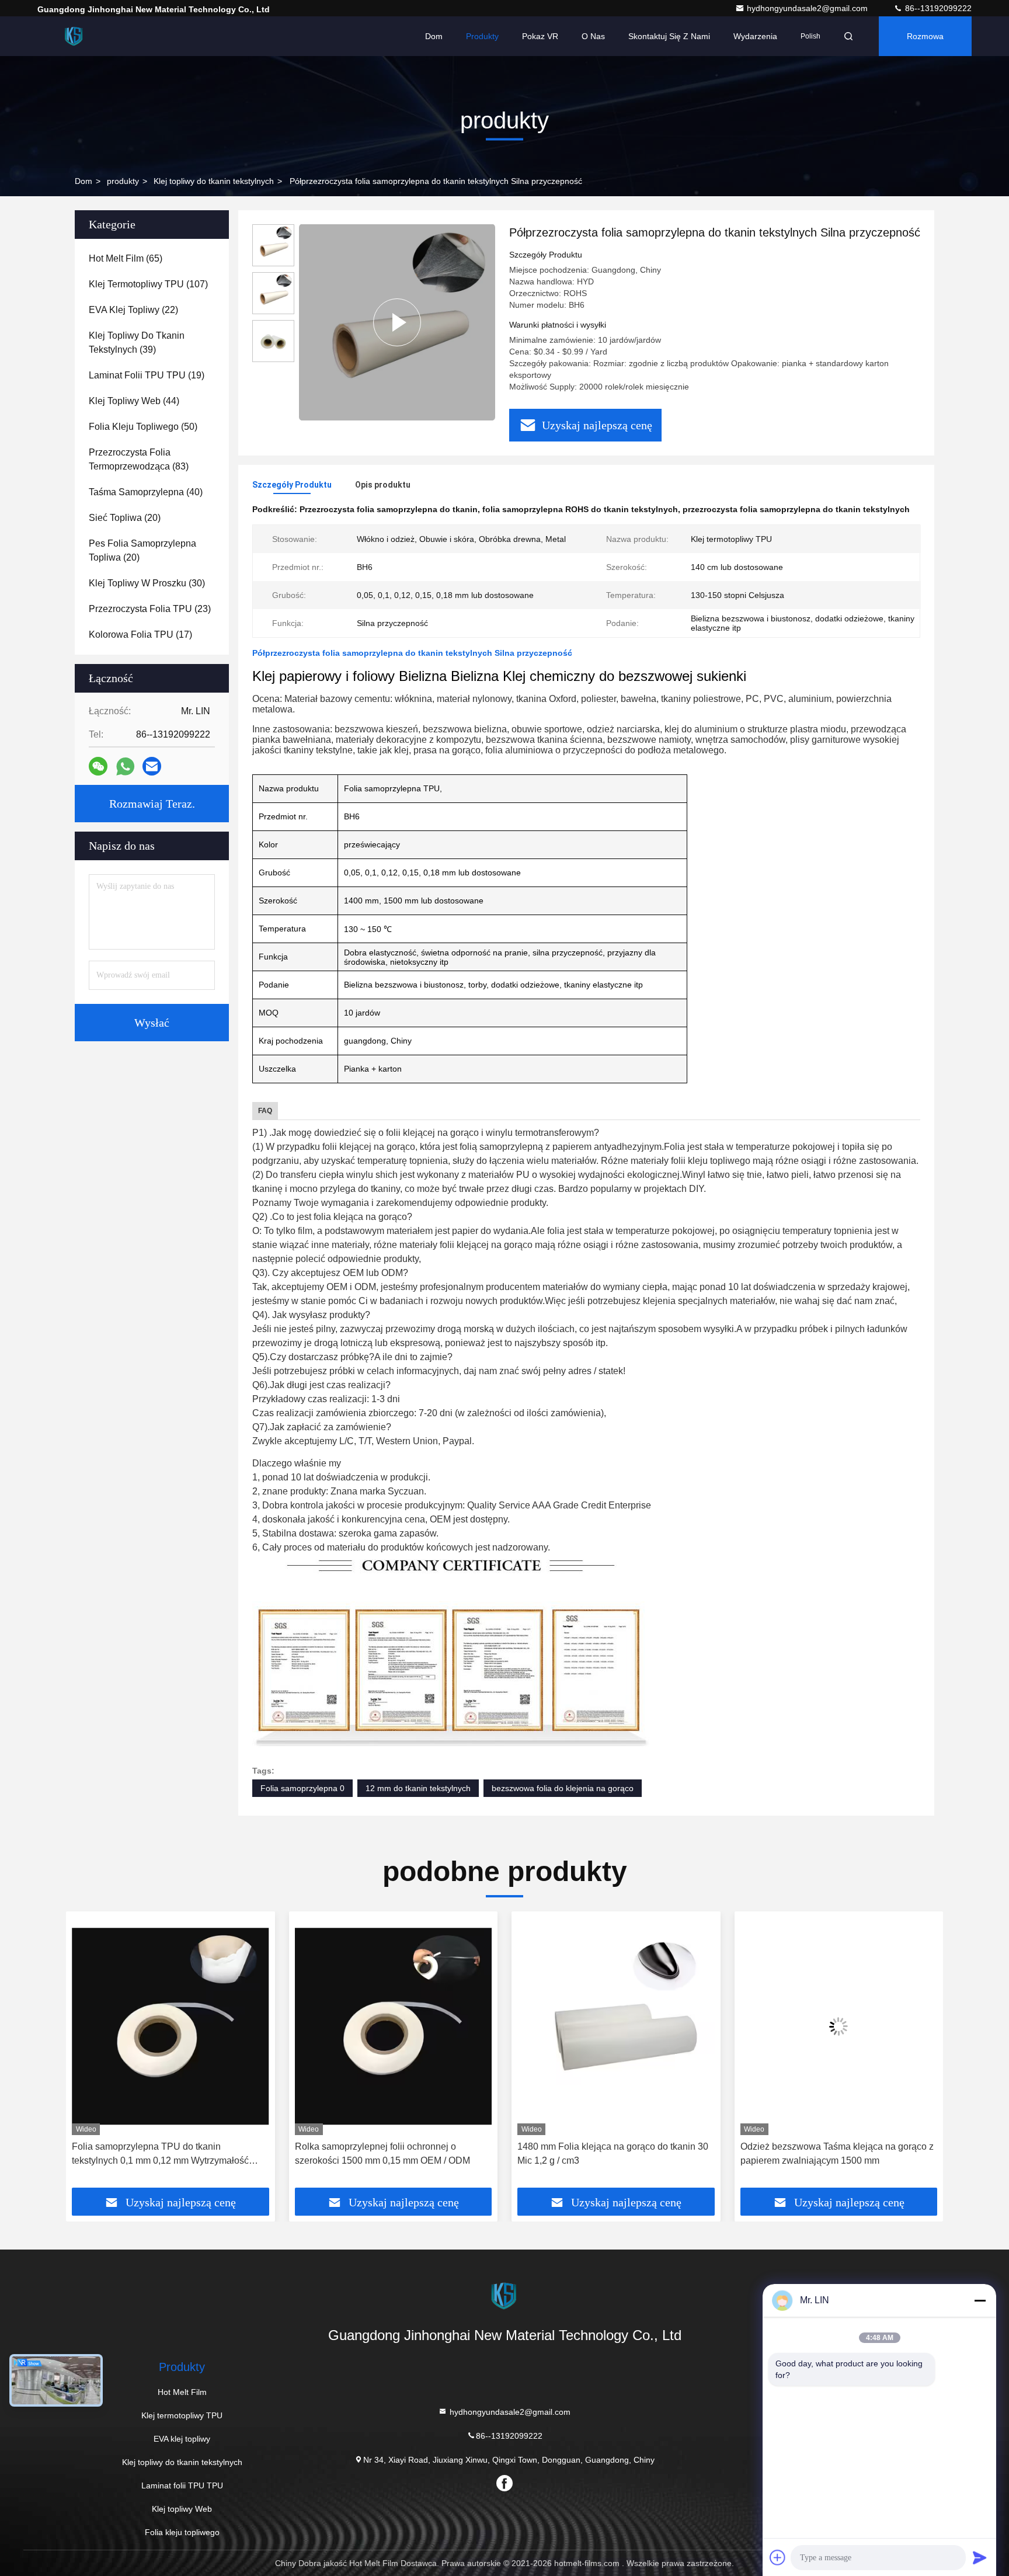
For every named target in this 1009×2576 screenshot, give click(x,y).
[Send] (980, 2557)
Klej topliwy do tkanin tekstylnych (214, 181)
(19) (147, 375)
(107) (148, 284)
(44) (134, 401)
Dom (434, 36)
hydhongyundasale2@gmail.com (808, 8)
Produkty (482, 36)
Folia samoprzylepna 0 (302, 1788)
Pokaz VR (540, 36)
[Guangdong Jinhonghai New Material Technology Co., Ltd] (74, 36)
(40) (146, 492)
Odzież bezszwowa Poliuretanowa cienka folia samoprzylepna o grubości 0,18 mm (837, 2153)
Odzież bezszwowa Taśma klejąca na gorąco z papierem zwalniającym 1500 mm (614, 2153)
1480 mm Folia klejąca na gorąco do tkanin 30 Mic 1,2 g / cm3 (390, 2153)
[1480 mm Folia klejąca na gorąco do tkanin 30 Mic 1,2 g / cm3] (394, 2026)
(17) (140, 635)
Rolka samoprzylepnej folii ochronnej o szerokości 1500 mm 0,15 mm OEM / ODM (159, 2153)
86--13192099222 (937, 8)
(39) (137, 343)
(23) (150, 609)
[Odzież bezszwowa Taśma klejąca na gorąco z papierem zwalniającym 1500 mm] (616, 2026)
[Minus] (980, 2300)
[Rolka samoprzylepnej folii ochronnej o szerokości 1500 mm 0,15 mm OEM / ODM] (171, 2026)
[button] (87, 2054)
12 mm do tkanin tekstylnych (418, 1788)
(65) (126, 258)
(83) (139, 459)
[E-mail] (152, 766)
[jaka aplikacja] (125, 766)
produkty (123, 181)
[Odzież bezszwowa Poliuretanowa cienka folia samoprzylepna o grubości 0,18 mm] (839, 2026)
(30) (147, 583)
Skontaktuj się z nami (669, 36)
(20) (125, 518)
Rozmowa (925, 36)
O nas (593, 36)
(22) (133, 310)
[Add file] (778, 2557)
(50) (143, 427)
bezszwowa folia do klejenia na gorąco (563, 1788)
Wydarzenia (755, 36)
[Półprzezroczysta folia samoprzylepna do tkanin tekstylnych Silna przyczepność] (397, 322)
